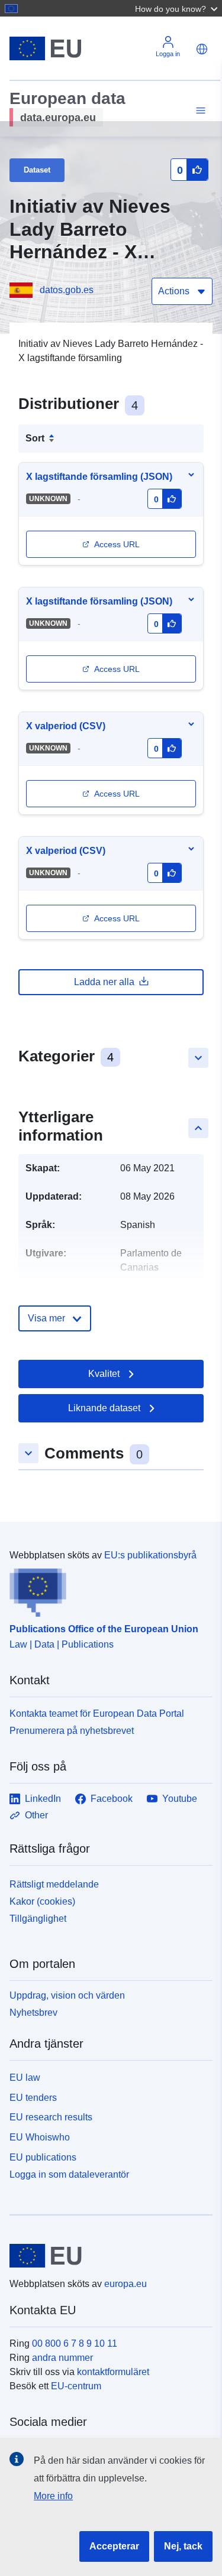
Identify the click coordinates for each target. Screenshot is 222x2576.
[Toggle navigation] (199, 111)
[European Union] (107, 2256)
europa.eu (126, 2284)
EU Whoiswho (40, 2137)
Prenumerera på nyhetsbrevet (72, 1731)
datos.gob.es (67, 290)
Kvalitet (104, 1374)
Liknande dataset (104, 1408)
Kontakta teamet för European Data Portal (97, 1713)
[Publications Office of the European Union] (106, 1590)
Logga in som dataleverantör (69, 2174)
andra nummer (62, 2358)
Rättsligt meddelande (54, 1884)
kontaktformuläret (113, 2372)
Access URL (117, 544)
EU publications (43, 2157)
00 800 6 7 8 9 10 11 (75, 2343)
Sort (35, 438)
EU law (25, 2078)
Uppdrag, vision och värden (67, 1995)
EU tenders (33, 2098)
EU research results (51, 2117)
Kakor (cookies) (42, 1901)
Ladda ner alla (104, 982)
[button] (178, 8)
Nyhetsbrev (33, 2013)
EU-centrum (76, 2386)
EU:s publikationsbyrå (150, 1555)
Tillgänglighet (38, 1919)
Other (36, 1815)
